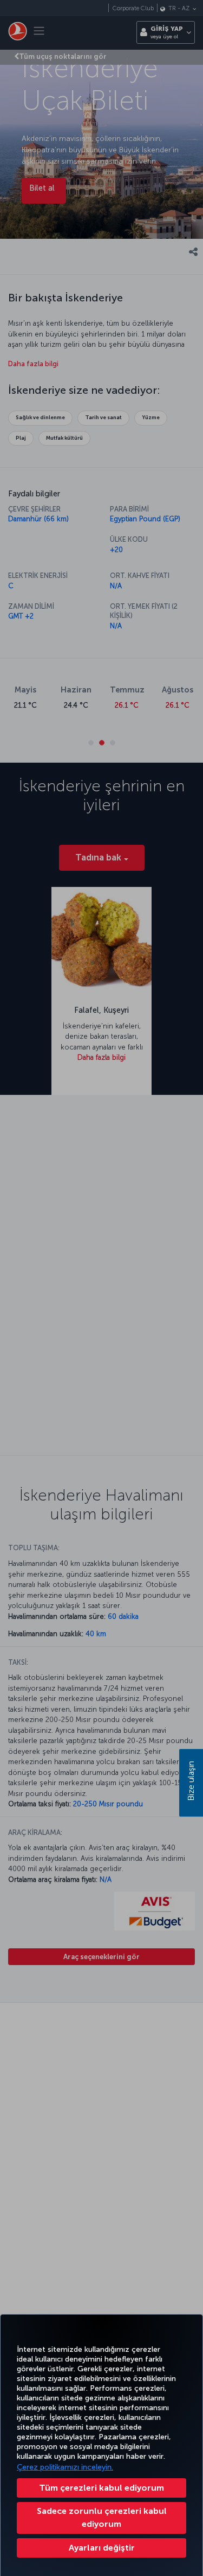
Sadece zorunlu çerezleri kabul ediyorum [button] (102, 2517)
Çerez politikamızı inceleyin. (65, 2467)
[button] (101, 2548)
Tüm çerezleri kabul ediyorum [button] (101, 2488)
